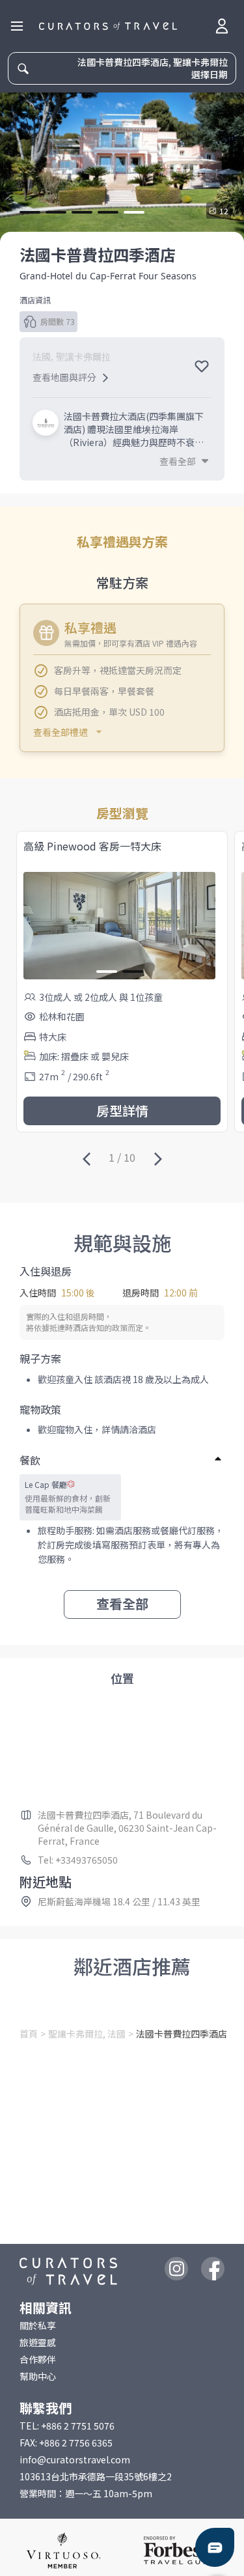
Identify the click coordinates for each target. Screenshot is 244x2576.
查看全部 (122, 1603)
